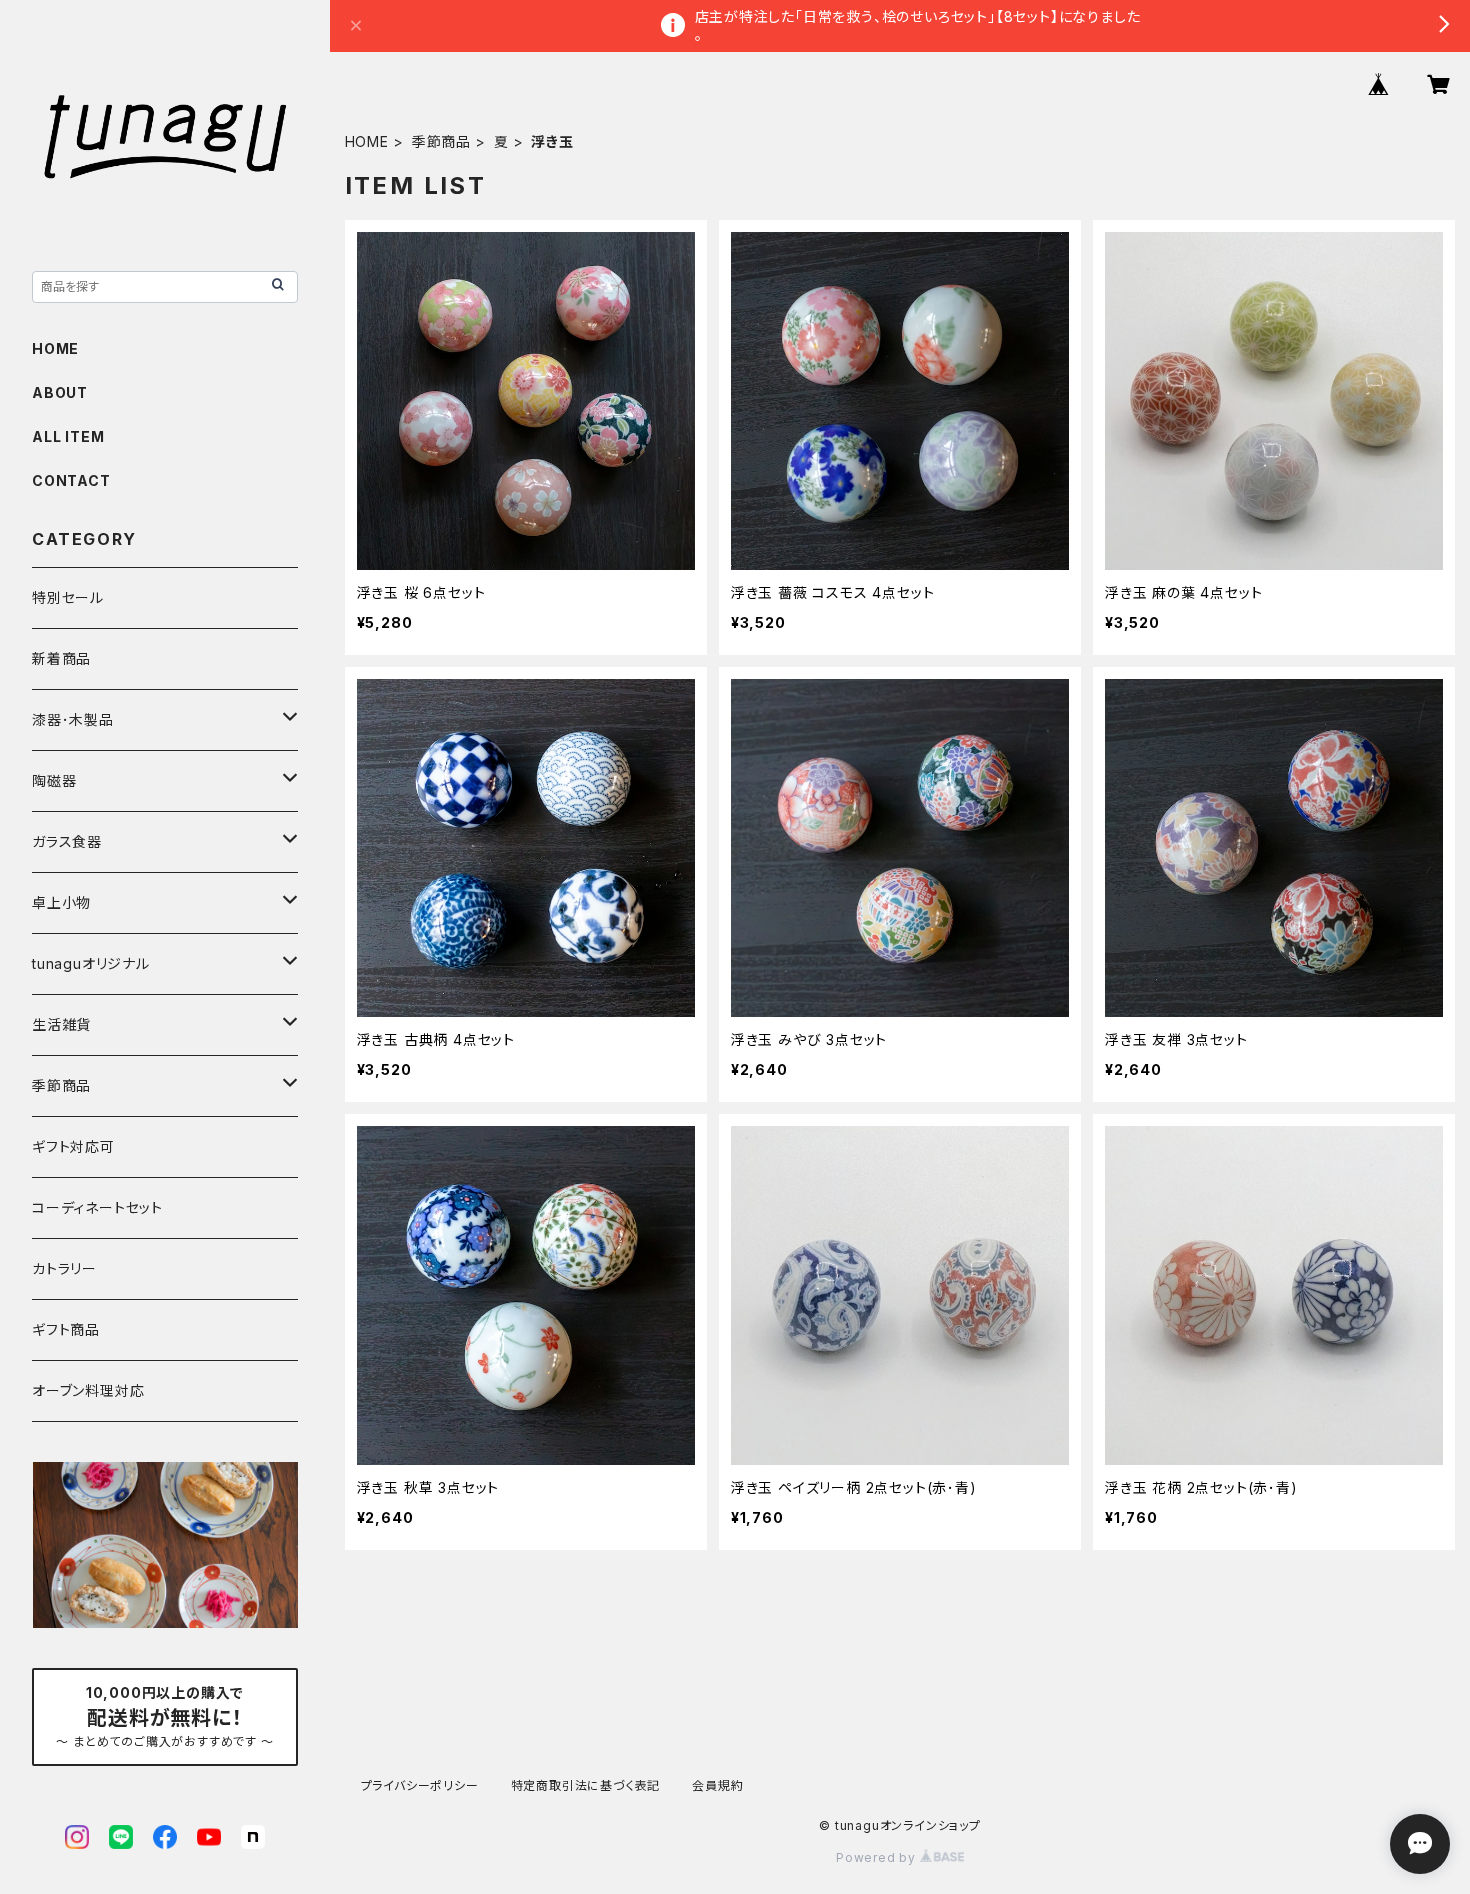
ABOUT (60, 392)
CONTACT (71, 480)
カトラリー (64, 1268)
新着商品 (61, 658)
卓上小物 (61, 902)
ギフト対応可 (73, 1146)
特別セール (68, 597)
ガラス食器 (67, 841)
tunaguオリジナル (91, 963)
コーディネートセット (97, 1207)
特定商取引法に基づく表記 (586, 1785)
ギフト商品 (66, 1329)
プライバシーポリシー (420, 1785)
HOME (367, 141)
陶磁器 (54, 780)
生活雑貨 (61, 1024)
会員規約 (717, 1785)
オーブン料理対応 (88, 1390)
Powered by (878, 1857)
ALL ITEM (68, 436)
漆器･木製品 (73, 719)
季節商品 (441, 141)
